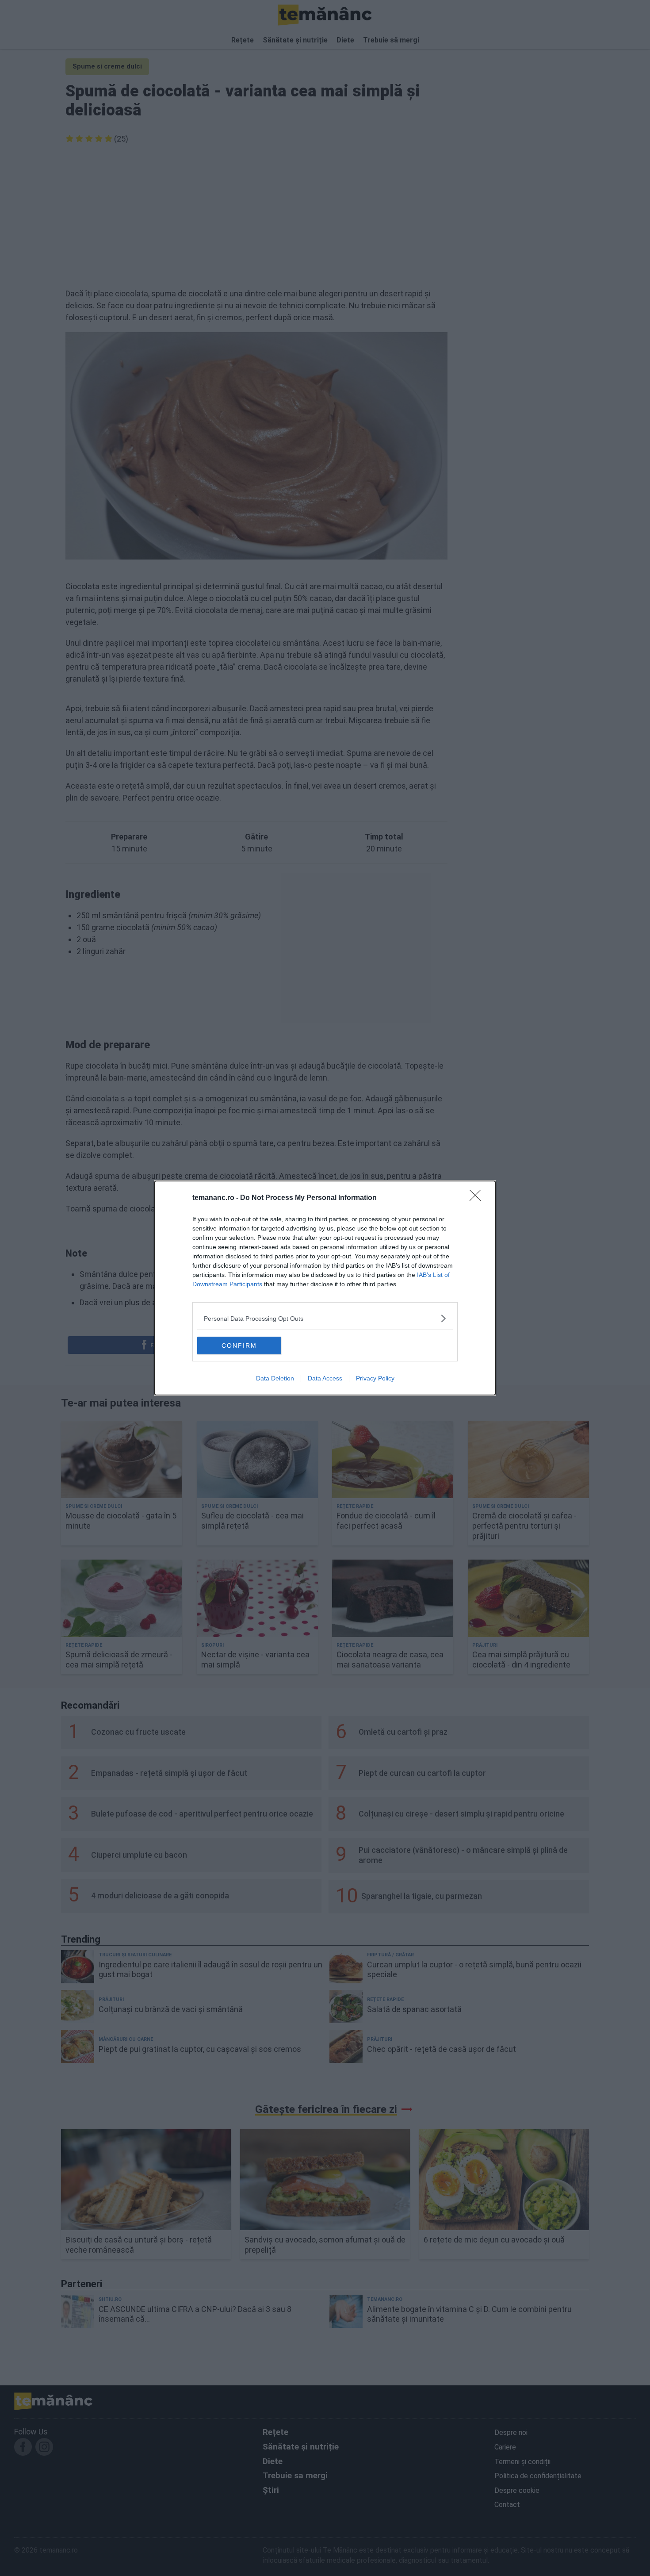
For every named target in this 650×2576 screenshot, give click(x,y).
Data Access (325, 1378)
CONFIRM (239, 1345)
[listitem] (325, 1318)
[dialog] (325, 1288)
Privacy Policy (375, 1378)
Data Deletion (275, 1378)
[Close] (478, 1198)
